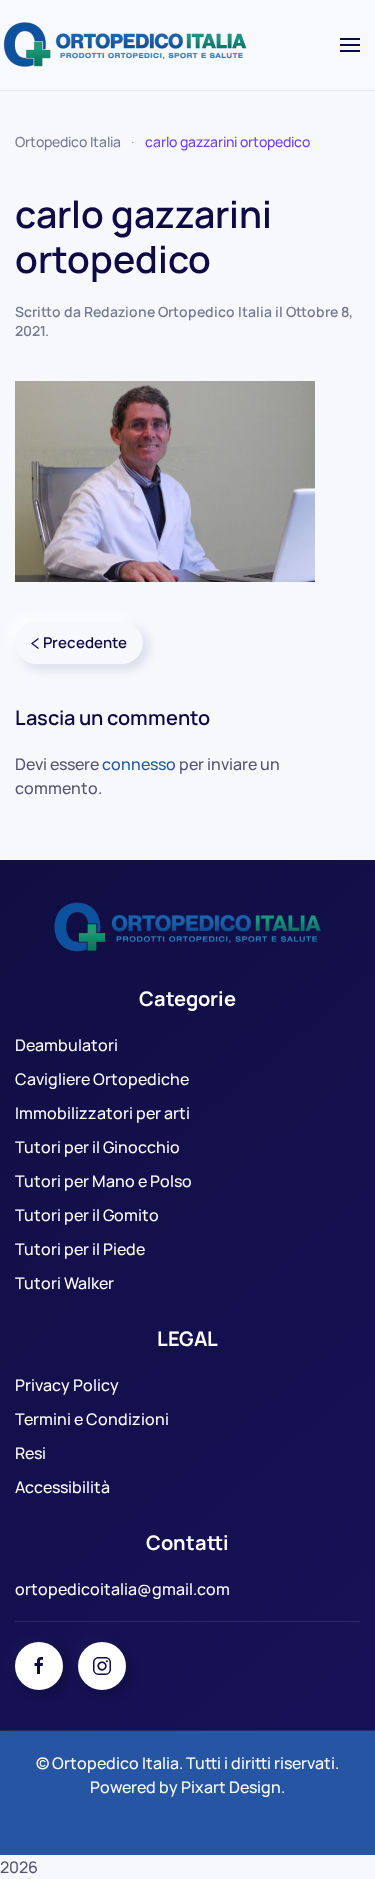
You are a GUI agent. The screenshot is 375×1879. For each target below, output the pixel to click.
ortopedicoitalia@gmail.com (122, 1589)
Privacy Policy (67, 1385)
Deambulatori (66, 1045)
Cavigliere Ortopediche (102, 1079)
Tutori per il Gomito (87, 1215)
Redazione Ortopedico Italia (178, 311)
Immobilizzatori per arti (102, 1113)
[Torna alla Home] (128, 45)
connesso (139, 764)
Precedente (85, 642)
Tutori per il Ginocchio (97, 1147)
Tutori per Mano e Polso (103, 1181)
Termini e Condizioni (92, 1419)
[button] (350, 45)
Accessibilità (62, 1487)
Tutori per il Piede (80, 1249)
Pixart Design (231, 1787)
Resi (30, 1453)
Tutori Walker (64, 1283)
